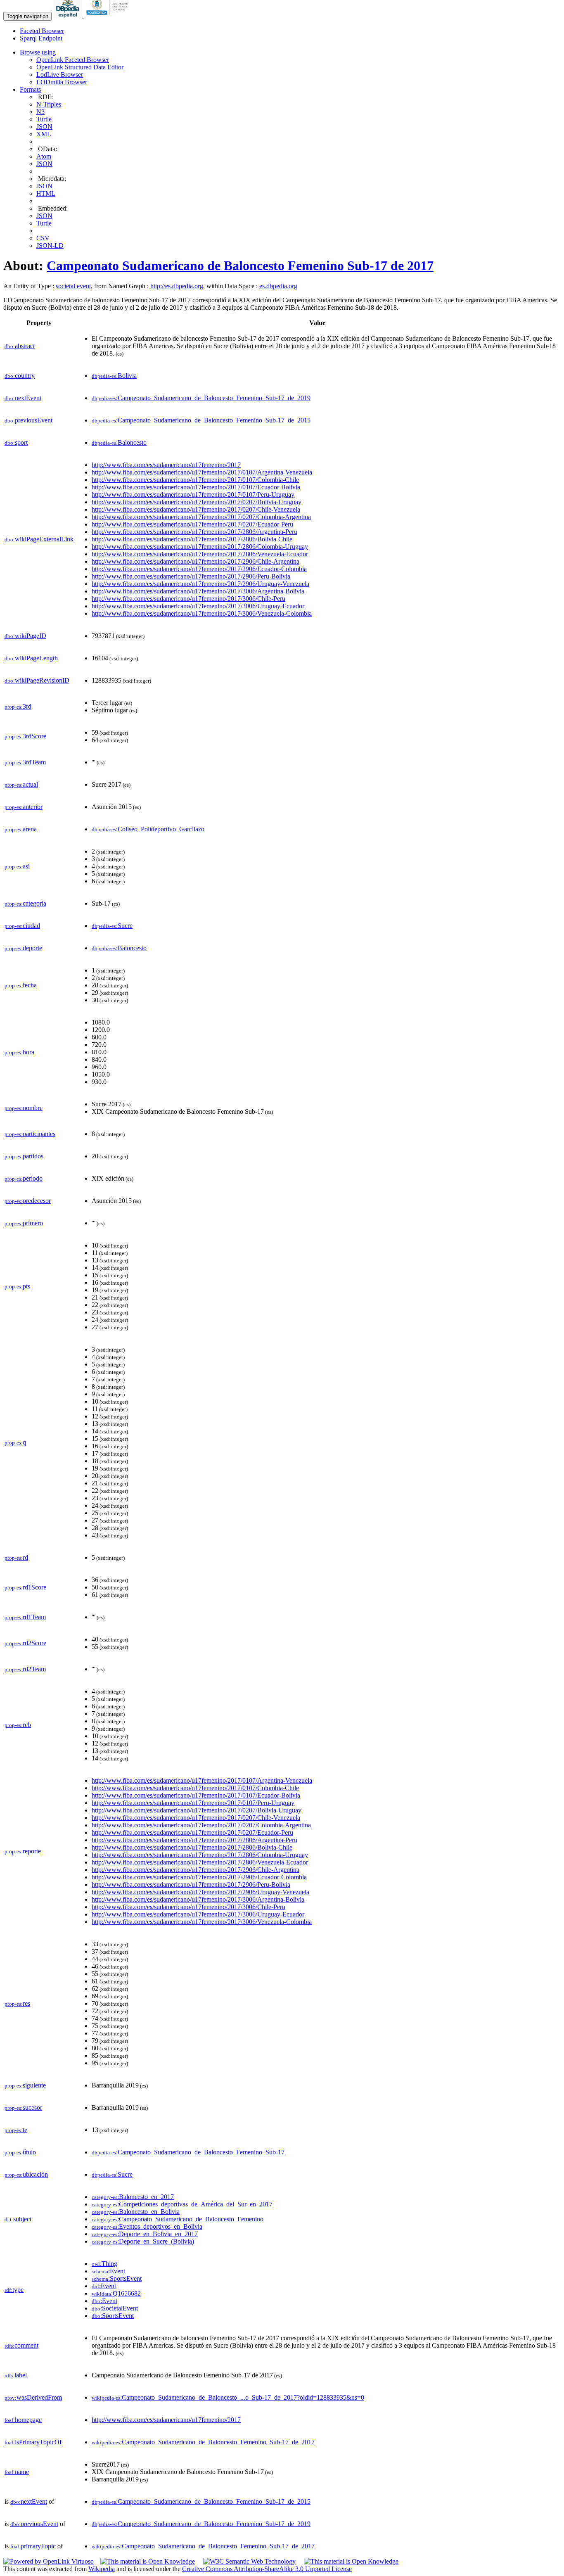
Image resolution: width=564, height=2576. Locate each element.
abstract (20, 346)
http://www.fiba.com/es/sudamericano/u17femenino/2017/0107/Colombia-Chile (195, 480)
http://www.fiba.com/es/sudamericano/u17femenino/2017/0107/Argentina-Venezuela (202, 472)
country (20, 376)
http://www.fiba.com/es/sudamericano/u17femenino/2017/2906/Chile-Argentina (196, 561)
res (17, 2003)
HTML (46, 193)
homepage (23, 2420)
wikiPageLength (31, 658)
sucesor (23, 2108)
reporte (23, 1851)
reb (18, 1725)
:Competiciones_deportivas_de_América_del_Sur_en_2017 (182, 2204)
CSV (43, 238)
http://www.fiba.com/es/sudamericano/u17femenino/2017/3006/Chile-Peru (188, 599)
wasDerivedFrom (33, 2397)
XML (44, 134)
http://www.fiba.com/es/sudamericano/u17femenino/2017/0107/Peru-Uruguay (193, 495)
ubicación (26, 2174)
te (16, 2130)
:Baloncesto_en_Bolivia (136, 2212)
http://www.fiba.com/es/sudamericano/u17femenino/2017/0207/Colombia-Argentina (201, 517)
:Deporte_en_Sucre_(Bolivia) (143, 2241)
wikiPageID (25, 636)
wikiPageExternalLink (39, 539)
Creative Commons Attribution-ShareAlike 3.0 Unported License (267, 2569)
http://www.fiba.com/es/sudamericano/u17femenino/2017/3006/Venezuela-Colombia (202, 613)
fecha (21, 985)
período (24, 1178)
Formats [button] (30, 89)
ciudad (22, 926)
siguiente (25, 2085)
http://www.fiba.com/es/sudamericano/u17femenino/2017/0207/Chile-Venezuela (196, 509)
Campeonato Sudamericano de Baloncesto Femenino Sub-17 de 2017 (240, 266)
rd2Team (25, 1669)
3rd (18, 706)
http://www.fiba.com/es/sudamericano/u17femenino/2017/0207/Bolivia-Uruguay (197, 502)
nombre (24, 1108)
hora (19, 1052)
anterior (24, 807)
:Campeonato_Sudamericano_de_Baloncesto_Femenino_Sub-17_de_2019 (201, 398)
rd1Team (25, 1617)
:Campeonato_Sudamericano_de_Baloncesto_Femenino (178, 2219)
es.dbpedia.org (278, 286)
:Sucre (112, 926)
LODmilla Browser (62, 82)
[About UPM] (109, 16)
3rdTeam (25, 762)
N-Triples (49, 104)
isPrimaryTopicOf (33, 2442)
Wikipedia (102, 2569)
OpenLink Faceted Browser (73, 60)
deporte (23, 948)
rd (16, 1557)
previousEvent (28, 420)
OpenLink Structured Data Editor (80, 67)
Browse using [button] (38, 52)
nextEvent (23, 398)
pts (17, 1286)
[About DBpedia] (69, 16)
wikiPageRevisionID (37, 680)
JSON (44, 127)
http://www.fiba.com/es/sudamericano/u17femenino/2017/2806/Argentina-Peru (194, 532)
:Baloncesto (119, 442)
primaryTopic (33, 2546)
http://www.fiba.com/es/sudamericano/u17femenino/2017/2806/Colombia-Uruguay (200, 547)
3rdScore (25, 736)
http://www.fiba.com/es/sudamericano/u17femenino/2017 (166, 465)
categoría (25, 903)
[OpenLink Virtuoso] (49, 2561)
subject (18, 2219)
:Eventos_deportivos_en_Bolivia (147, 2226)
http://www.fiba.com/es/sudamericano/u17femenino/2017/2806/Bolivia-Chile (192, 539)
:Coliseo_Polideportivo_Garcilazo (148, 829)
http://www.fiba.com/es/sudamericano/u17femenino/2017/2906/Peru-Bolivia (191, 576)
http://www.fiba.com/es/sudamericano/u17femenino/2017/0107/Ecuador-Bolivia (196, 487)
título (20, 2152)
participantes (30, 1134)
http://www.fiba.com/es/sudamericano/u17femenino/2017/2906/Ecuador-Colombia (199, 569)
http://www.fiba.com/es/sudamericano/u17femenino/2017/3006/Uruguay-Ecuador (198, 606)
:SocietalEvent (115, 2308)
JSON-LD (50, 246)
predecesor (28, 1201)
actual (21, 784)
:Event (108, 2271)
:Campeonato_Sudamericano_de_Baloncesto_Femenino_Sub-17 (188, 2152)
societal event (73, 286)
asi (17, 866)
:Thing (104, 2264)
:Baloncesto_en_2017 (133, 2197)
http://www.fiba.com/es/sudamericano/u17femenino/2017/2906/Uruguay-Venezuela (200, 584)
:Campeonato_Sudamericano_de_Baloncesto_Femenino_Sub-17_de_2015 (201, 420)
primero (24, 1223)
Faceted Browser (42, 31)
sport (16, 442)
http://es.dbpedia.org (177, 286)
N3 (40, 112)
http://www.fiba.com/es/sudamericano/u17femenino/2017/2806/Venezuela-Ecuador (200, 554)
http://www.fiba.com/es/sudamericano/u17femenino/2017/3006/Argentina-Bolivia (198, 591)
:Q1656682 (116, 2293)
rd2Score (25, 1643)
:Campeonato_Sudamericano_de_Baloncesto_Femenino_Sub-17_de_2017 (203, 2442)
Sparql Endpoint (41, 38)
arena (21, 829)
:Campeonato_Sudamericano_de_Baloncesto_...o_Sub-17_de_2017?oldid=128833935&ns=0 (228, 2397)
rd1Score (25, 1587)
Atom (44, 156)
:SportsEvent (117, 2278)
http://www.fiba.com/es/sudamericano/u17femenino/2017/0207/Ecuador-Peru (192, 524)
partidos (24, 1156)
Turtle (44, 119)
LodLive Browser (60, 75)
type (14, 2290)
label (16, 2375)
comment (21, 2345)
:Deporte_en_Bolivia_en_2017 (145, 2234)
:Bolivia (114, 376)
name (17, 2472)
